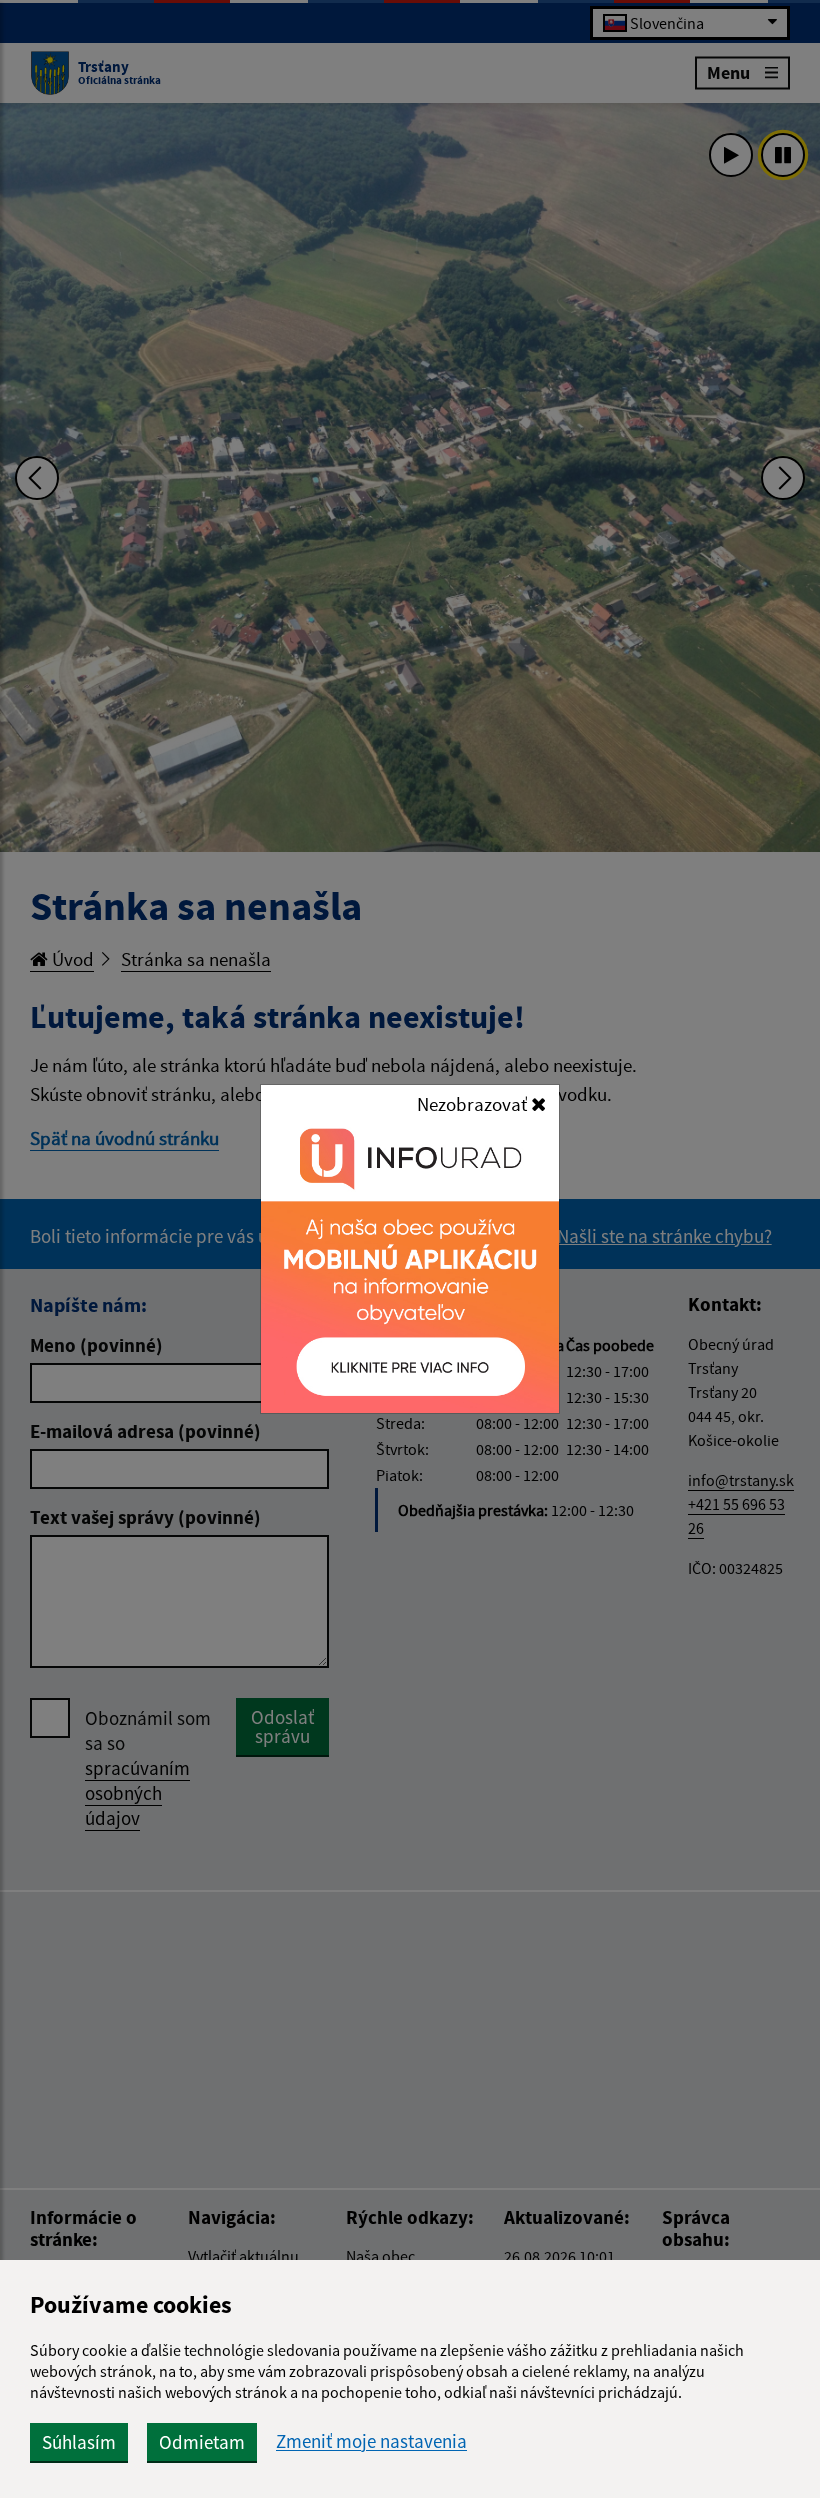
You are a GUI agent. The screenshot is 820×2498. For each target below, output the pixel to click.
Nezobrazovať (474, 1104)
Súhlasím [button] (79, 2442)
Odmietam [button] (202, 2442)
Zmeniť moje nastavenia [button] (371, 2441)
